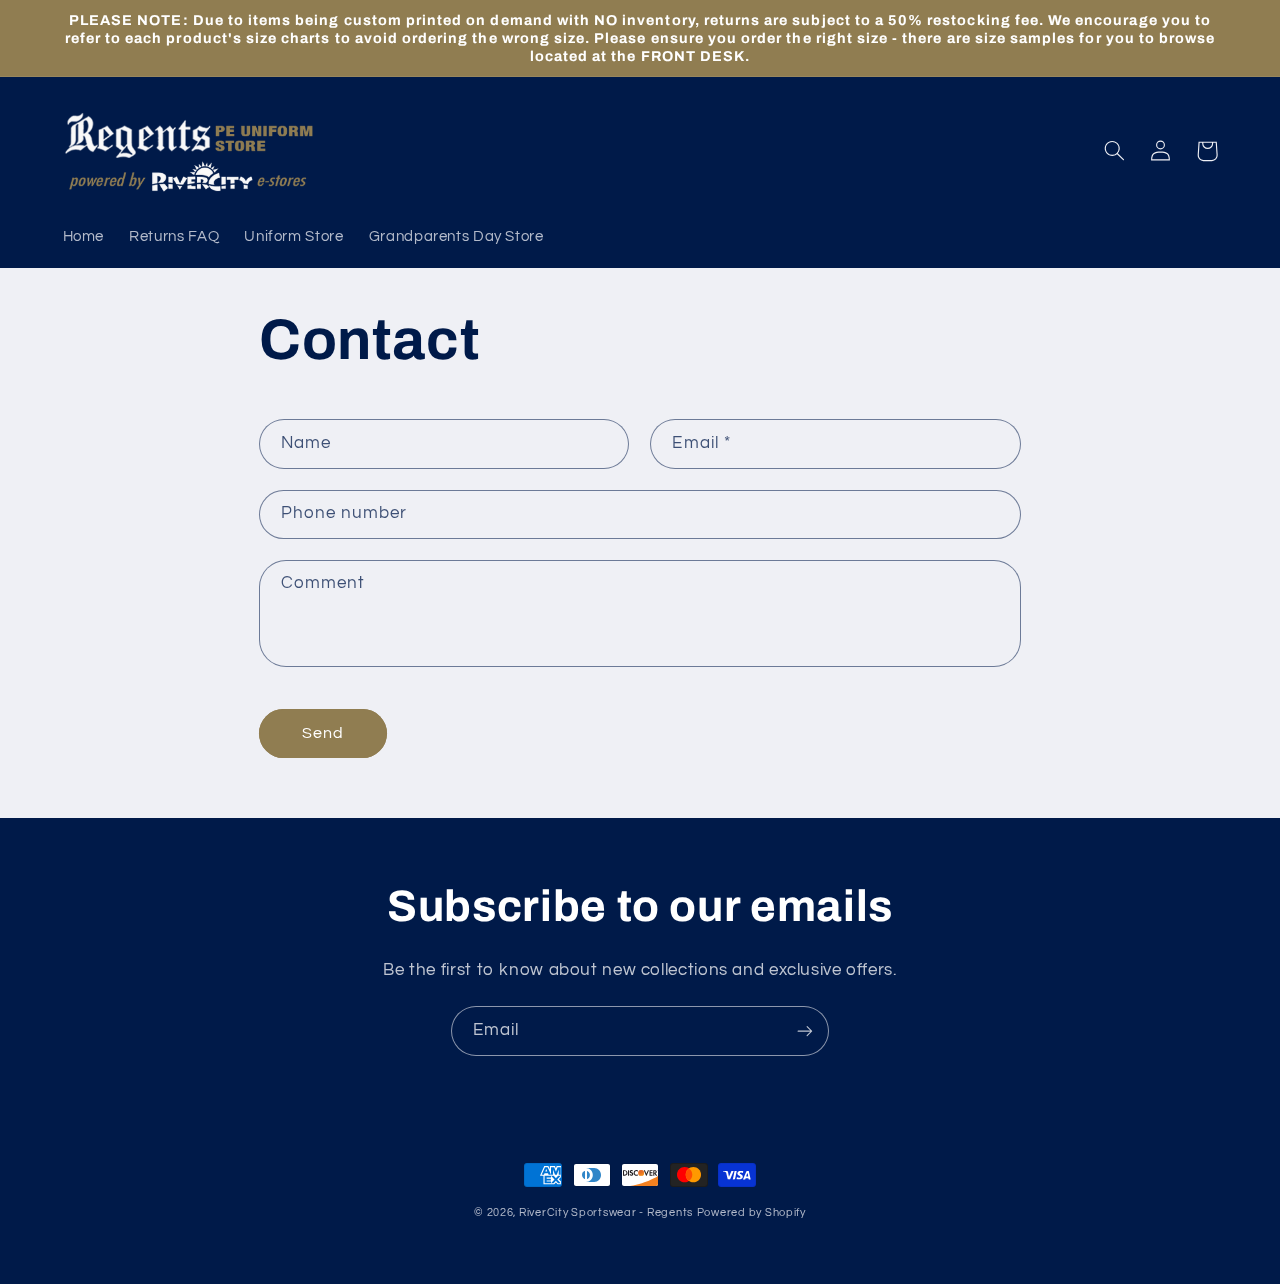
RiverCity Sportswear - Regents (606, 1212)
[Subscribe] (805, 1030)
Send (323, 733)
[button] (1115, 151)
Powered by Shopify (751, 1212)
